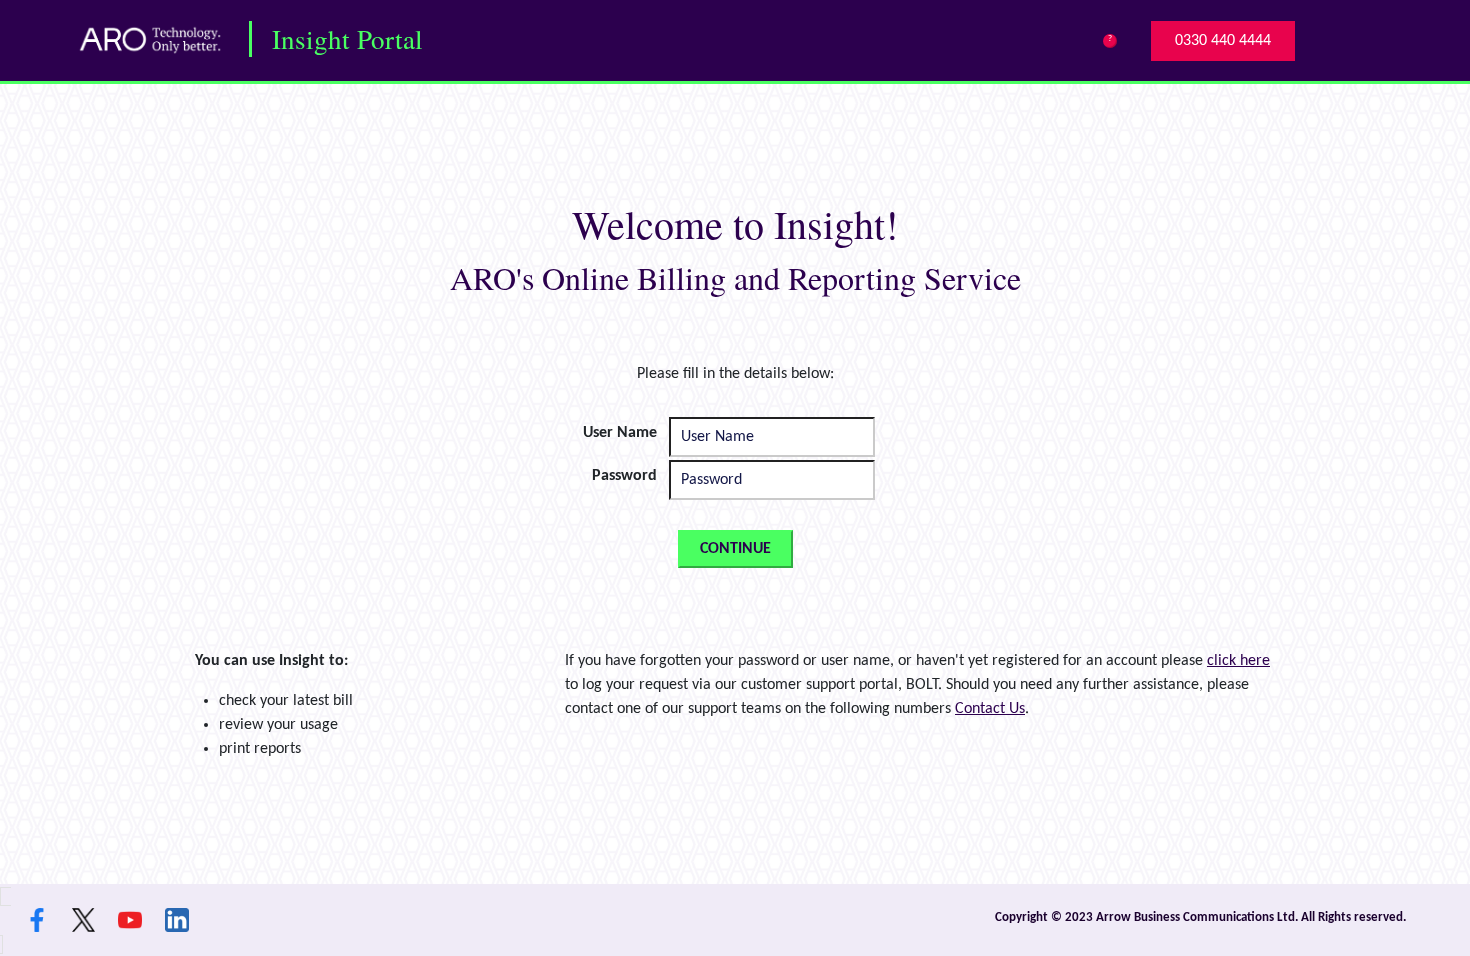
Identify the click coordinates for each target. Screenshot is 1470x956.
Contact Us (990, 709)
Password (624, 476)
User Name (620, 433)
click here (1238, 661)
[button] (1223, 41)
